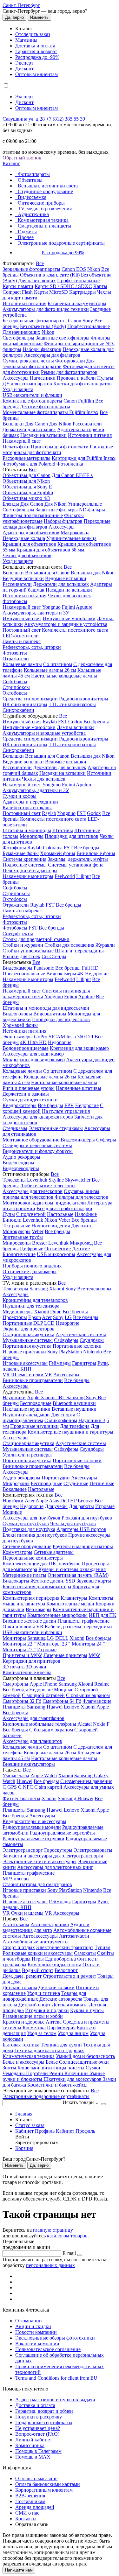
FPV (69, 1105)
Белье (52, 2062)
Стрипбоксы (16, 687)
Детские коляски (56, 1987)
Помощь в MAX (33, 2457)
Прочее (26, 237)
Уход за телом (42, 2033)
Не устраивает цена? (38, 2428)
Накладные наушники (26, 1409)
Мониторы (14, 1638)
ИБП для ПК (103, 1615)
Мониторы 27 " (19, 1649)
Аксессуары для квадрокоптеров (38, 1117)
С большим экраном (88, 1695)
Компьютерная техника (43, 220)
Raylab (50, 722)
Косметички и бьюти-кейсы (57, 2085)
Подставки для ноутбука (29, 1529)
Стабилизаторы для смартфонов (37, 1884)
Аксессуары (16, 378)
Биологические (19, 1254)
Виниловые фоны (96, 853)
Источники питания (24, 303)
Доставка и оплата (35, 46)
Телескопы (14, 1180)
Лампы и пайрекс (22, 641)
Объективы (30, 180)
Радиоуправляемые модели (32, 1827)
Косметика (34, 2028)
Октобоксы (15, 693)
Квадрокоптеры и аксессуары (34, 1821)
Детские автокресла (61, 1999)
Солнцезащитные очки (84, 2062)
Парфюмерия (61, 2028)
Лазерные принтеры (65, 1655)
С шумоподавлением (41, 1418)
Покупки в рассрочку (39, 2417)
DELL (62, 1638)
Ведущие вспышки (23, 578)
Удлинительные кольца (71, 538)
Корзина (24, 2148)
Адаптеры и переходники (30, 802)
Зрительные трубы (23, 1237)
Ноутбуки (13, 1501)
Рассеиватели (87, 424)
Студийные (76, 1483)
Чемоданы (14, 2073)
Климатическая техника (29, 2056)
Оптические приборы (41, 203)
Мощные (12, 1512)
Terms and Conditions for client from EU (56, 2378)
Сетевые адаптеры (54, 1552)
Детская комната (70, 2005)
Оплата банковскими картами (48, 2484)
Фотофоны (14, 848)
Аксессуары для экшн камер (33, 1054)
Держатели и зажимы (26, 1094)
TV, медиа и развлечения (45, 209)
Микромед (82, 1243)
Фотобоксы (15, 601)
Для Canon (36, 424)
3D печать (13, 1667)
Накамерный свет (22, 441)
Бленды (11, 504)
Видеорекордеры (21, 1168)
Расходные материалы (26, 458)
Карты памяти (18, 286)
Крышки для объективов (29, 544)
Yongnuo (51, 607)
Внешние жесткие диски (29, 1621)
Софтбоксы (15, 681)
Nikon (94, 269)
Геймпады (60, 1363)
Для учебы (56, 1506)
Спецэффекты (18, 934)
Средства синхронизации (30, 699)
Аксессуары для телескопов (33, 1191)
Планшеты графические (83, 1621)
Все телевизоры (94, 1289)
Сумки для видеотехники (30, 1100)
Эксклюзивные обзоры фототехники (55, 2338)
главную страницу (53, 2230)
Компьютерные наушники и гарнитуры (70, 1432)
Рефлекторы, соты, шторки (32, 647)
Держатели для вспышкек (61, 584)
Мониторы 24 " (88, 1644)
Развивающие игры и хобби (33, 2016)
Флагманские (97, 1701)
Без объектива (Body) (43, 326)
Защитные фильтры (57, 510)
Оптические (58, 1249)
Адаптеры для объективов (31, 533)
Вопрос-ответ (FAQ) (37, 2434)
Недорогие (97, 974)
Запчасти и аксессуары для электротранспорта (53, 1856)
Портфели (38, 2073)
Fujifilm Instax (84, 412)
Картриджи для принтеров (31, 1661)
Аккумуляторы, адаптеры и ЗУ (36, 613)
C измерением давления (86, 1781)
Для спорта (63, 1415)
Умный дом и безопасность (85, 2056)
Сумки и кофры (20, 796)
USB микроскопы (56, 1254)
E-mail (69, 2253)
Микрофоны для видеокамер (34, 1060)
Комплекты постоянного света (75, 630)
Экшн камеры (18, 1037)
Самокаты (85, 1953)
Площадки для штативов (72, 836)
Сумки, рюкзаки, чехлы (28, 361)
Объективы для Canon (26, 475)
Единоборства (60, 1959)
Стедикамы (15, 1128)
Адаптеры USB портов (81, 1529)
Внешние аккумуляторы (29, 1764)
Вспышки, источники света (48, 186)
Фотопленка (70, 464)
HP (73, 1501)
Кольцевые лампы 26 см (50, 670)
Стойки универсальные (28, 951)
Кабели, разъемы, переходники (78, 1627)
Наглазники (43, 378)
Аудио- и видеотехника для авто (46, 1927)
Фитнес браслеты (21, 1798)
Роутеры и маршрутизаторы (83, 1546)
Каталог (11, 163)
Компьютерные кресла (27, 1672)
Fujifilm (86, 401)
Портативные (17, 1323)
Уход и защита (18, 389)
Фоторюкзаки (70, 361)
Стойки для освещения (69, 945)
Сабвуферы (66, 1340)
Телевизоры (15, 1289)
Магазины (26, 40)
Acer (47, 1317)
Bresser (40, 1243)
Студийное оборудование (45, 191)
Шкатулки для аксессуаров (73, 2079)
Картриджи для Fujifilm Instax (84, 458)
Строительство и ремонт (69, 1976)
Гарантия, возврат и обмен (44, 2411)
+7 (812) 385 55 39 (66, 119)
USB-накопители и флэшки (32, 395)
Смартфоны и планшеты (44, 226)
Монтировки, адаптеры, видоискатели (45, 1203)
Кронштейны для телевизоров (35, 1300)
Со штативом (58, 664)
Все (40, 263)
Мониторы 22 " (19, 1644)
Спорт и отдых (19, 1947)
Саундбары (92, 1340)
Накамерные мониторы (28, 876)
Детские (81, 1249)
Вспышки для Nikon (93, 573)
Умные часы (16, 1776)
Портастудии (56, 1478)
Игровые (105, 1506)
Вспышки (13, 424)
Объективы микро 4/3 (26, 498)
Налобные (86, 1214)
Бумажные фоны (21, 853)
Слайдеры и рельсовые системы (37, 1145)
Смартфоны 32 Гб (22, 1701)
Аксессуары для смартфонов (33, 1718)
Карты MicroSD (51, 292)
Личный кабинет (34, 2440)
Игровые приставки (24, 1352)
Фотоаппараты (34, 174)
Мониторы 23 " (54, 1644)
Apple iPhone (43, 1684)
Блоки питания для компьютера (37, 1586)
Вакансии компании (37, 2344)
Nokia (99, 1724)
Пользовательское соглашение (48, 2349)
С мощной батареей (43, 1695)
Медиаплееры (18, 1312)
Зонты (10, 2068)
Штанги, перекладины (79, 951)
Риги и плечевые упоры (29, 1088)
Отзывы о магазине (36, 2478)
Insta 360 (76, 1037)
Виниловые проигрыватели (33, 1380)
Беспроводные (36, 1403)
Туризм (102, 1947)
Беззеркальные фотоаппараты (35, 321)
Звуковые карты (94, 1581)
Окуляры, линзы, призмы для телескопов (52, 1194)
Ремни (57, 2073)
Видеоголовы (17, 1014)
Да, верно (14, 17)
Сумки (93, 2068)
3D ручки (36, 1667)
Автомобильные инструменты (36, 1942)
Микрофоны (16, 1483)
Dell (65, 1501)
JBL (62, 1397)
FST (63, 722)
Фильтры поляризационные (74, 344)
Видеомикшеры (78, 1140)
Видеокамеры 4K (65, 974)
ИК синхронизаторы (25, 704)
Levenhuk (34, 1220)
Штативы (63, 830)
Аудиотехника (33, 214)
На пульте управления (66, 1111)
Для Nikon (60, 424)
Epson (35, 1317)
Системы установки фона (76, 865)
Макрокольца (75, 533)
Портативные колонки (77, 1346)
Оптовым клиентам (36, 74)
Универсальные (85, 504)
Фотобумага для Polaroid (29, 464)
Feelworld (65, 876)
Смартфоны (15, 1684)
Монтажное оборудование (31, 1140)
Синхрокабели (18, 710)
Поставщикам (30, 2501)
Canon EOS (74, 269)
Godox (75, 722)
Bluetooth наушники (74, 1403)
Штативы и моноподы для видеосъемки (46, 1008)
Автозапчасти (74, 1936)
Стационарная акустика (28, 1334)
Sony (88, 321)
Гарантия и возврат (36, 51)
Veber (65, 1220)
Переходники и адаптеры (30, 870)
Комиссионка (30, 2445)
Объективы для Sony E (27, 487)
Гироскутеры (58, 1850)
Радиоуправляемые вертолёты (62, 1833)
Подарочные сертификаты (44, 2422)
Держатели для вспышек (29, 429)
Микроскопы (17, 1243)
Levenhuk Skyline (45, 1180)
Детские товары (20, 1987)
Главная (24, 2114)
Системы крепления (24, 859)
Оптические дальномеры (30, 1271)
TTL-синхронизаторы (72, 704)
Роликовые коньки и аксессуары (38, 1953)
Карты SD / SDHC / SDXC (63, 286)
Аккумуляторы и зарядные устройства (66, 624)
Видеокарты (16, 1581)
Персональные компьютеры (33, 1558)
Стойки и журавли (23, 945)
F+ (109, 1724)
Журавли (105, 945)
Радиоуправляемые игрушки (33, 1839)
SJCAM (57, 1037)
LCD (49, 1323)
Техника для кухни (61, 2045)
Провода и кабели (76, 378)
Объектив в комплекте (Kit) (50, 275)
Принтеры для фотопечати (60, 447)
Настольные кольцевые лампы (64, 676)
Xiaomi (57, 1289)
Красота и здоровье (23, 2022)
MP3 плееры (16, 1879)
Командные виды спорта (54, 1965)
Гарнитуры (84, 1363)
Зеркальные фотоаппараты (31, 269)
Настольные (60, 1214)
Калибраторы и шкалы (27, 807)
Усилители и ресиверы (27, 1455)
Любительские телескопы (48, 1186)
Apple (34, 1397)
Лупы (9, 1214)
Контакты (26, 2519)
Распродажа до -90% (37, 57)
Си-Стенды (54, 956)
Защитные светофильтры (63, 338)
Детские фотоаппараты (45, 407)
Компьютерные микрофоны (57, 1615)
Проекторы (15, 1317)
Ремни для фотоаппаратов (69, 372)
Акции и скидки (33, 2326)
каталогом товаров (67, 2236)
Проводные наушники (34, 1426)
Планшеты (14, 1707)
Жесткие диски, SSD (53, 1581)
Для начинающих (37, 281)
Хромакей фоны (58, 853)
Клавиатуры (74, 1598)
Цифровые (32, 1249)
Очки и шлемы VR (23, 1627)
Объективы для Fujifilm (28, 492)
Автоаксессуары (40, 1936)
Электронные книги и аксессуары (40, 1861)
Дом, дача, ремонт (22, 1976)
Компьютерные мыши (70, 1604)
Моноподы (32, 836)
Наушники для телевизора (31, 1306)
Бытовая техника (21, 2045)
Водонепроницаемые (26, 1048)
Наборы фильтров (42, 349)
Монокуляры (17, 1231)
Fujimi (68, 607)
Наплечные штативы (79, 1088)
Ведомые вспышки (66, 578)
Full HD (90, 968)
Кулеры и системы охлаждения (72, 1569)
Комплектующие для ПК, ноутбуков (42, 1564)
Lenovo (86, 1501)
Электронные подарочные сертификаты (61, 243)
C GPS (10, 1787)
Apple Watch (44, 1776)
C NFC (26, 1787)
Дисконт (24, 69)
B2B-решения (30, 2496)
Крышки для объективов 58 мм (50, 550)
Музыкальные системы (28, 1340)
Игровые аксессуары (25, 1363)
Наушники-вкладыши (26, 1415)
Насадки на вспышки (43, 435)
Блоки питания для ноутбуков (35, 1535)
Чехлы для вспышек (69, 596)
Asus (54, 1501)
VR (6, 1375)
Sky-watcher (78, 1180)
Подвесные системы (25, 865)
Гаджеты (27, 232)
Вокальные (15, 1489)
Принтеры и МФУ (22, 1655)
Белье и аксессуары (23, 2062)
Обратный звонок (22, 158)
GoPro (41, 1037)
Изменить (39, 17)
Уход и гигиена (43, 1993)
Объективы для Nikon (26, 481)
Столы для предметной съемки (36, 939)
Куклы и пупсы (87, 2010)
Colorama (53, 848)
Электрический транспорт (65, 1947)
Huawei (55, 1707)
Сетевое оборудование (27, 1546)
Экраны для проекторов (29, 1329)
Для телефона (75, 1426)
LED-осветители (21, 636)
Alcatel (85, 1724)
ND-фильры (92, 510)
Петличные (102, 1483)
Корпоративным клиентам (44, 2490)
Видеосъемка (32, 197)
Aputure (84, 607)
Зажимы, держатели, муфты (78, 859)
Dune (56, 1312)
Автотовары (16, 1924)
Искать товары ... (82, 2102)
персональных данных (50, 2265)
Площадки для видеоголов (61, 1019)
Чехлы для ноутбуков (73, 1523)
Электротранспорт (23, 1850)
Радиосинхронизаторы (84, 699)
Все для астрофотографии (64, 1208)
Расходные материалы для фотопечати (58, 449)
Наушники (14, 1397)
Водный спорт (38, 1970)
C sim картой (48, 1787)
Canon (75, 321)
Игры (38, 1959)
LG (68, 1317)
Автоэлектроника (50, 1924)
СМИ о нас (27, 2513)
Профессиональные (78, 281)
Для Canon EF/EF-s (72, 475)
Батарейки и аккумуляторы (77, 303)
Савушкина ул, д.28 (24, 119)
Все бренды (96, 722)
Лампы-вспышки (75, 727)
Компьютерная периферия (31, 1598)
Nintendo (93, 1352)
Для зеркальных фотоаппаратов (49, 364)
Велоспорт (66, 1970)
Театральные (17, 1226)
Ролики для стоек (21, 956)
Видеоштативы (50, 1014)
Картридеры (83, 292)
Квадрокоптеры (20, 1105)
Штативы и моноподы (27, 830)
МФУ (94, 1655)
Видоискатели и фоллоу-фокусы (38, 1151)
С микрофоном (61, 1420)
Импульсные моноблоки (69, 618)
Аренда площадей (35, 2507)
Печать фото (16, 447)
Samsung (39, 1289)
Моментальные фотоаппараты (36, 412)
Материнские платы (24, 1575)
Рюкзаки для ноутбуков (87, 1518)
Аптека (54, 2022)
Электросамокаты (93, 1850)
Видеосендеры (18, 1163)
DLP (38, 1323)
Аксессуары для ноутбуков (31, 1518)
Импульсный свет (22, 618)
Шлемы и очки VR (32, 1375)
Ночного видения (51, 1226)
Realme (102, 1684)
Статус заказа (30, 2125)
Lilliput (83, 876)
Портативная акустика (27, 1346)
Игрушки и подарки (47, 2010)
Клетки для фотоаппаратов (83, 384)
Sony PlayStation (65, 1352)
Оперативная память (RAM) (78, 1575)
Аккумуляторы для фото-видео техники (46, 309)
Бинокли (12, 1220)
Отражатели (16, 659)
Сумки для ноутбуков (26, 1523)
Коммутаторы (17, 1552)
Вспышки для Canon (47, 573)
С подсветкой (31, 1214)
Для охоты (82, 1226)
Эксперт (24, 63)
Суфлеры (106, 1140)
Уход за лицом (73, 2033)
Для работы (81, 1506)
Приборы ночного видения (32, 1266)
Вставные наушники (74, 1409)
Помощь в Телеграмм (38, 2451)
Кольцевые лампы (22, 664)
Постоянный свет (22, 630)
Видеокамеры (17, 968)
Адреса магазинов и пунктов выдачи (55, 2400)
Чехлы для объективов (27, 555)
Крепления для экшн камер (79, 1048)
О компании (29, 2321)
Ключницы (77, 2073)
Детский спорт (34, 2005)
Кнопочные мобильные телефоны (39, 1724)
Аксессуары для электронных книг (55, 1867)
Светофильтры (18, 338)
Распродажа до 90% (63, 253)
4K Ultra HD (33, 1042)
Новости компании (36, 2332)
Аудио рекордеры (21, 1157)
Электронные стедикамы (56, 1128)
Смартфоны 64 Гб (62, 1701)
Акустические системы (81, 1334)
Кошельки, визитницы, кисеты (51, 2068)
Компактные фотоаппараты (32, 401)
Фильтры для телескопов (81, 1197)
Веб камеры (39, 1609)
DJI (90, 1037)
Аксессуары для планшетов (32, 1741)
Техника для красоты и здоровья (49, 2050)
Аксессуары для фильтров (52, 355)
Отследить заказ (33, 34)
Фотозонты (15, 653)
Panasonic (44, 968)
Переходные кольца (24, 538)
